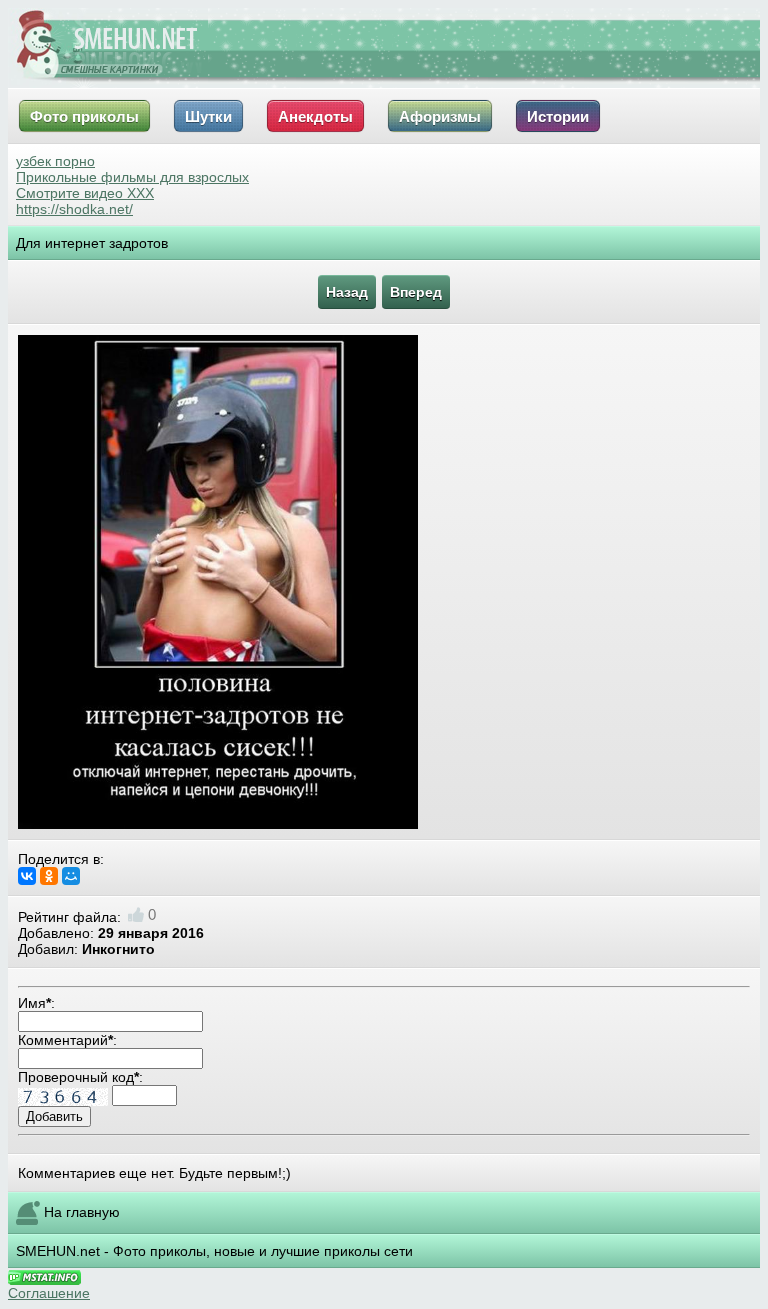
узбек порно (55, 161)
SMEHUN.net (58, 1251)
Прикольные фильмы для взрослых (132, 177)
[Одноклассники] (49, 876)
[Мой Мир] (71, 876)
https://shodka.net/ (74, 209)
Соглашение (49, 1293)
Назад (347, 292)
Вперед (416, 292)
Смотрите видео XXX (85, 193)
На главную (82, 1212)
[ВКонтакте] (27, 876)
